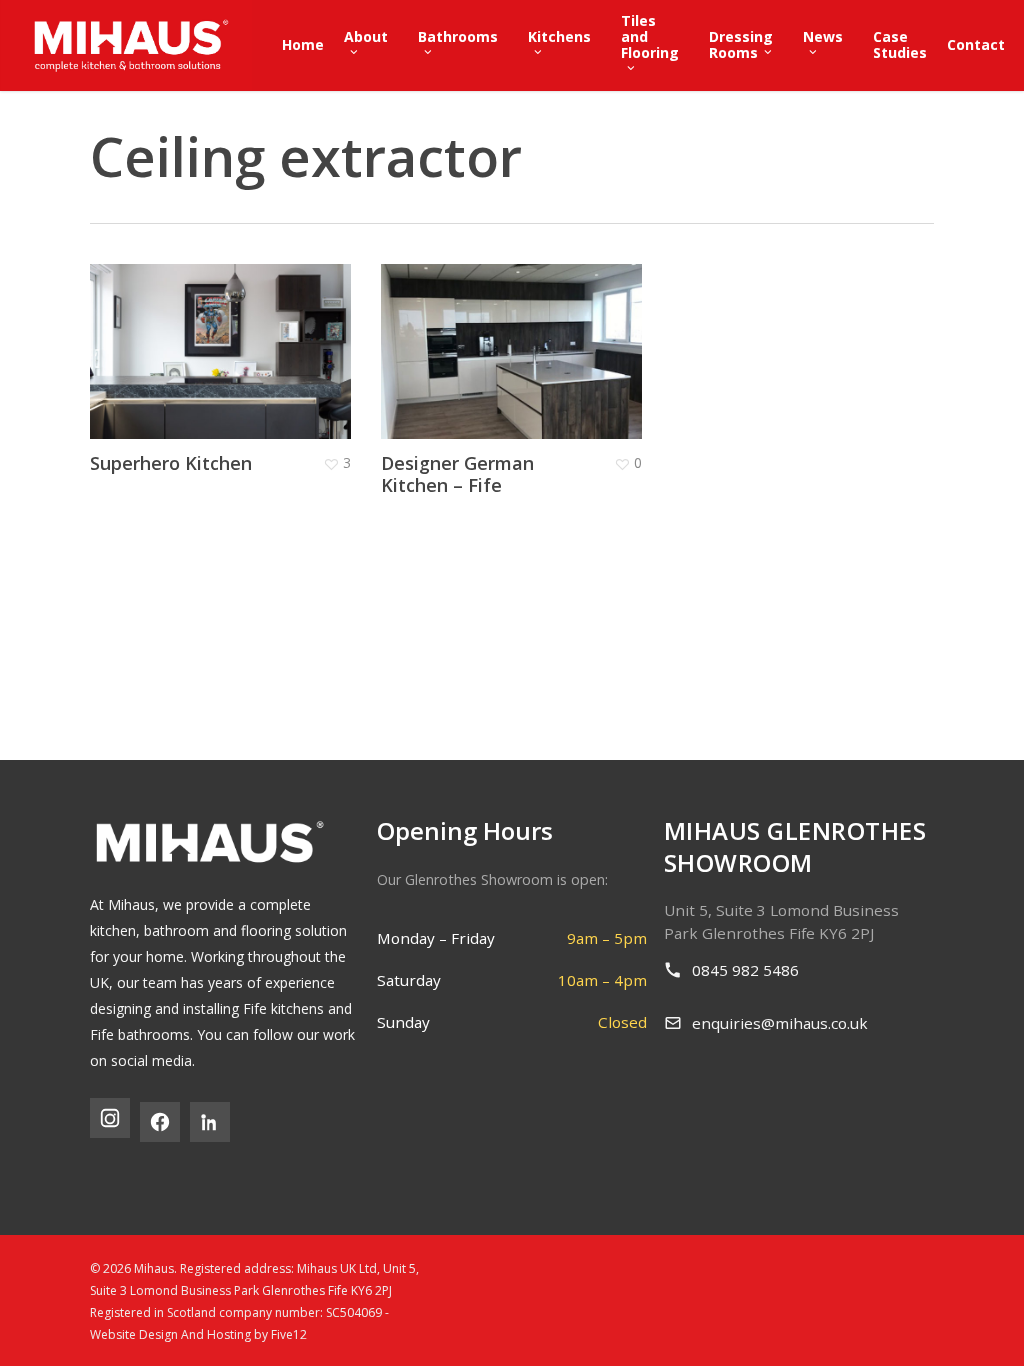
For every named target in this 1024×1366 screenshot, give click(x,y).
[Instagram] (110, 1118)
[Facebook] (160, 1122)
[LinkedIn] (210, 1122)
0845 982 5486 (745, 970)
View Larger (194, 318)
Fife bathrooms (140, 1034)
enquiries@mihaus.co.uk (780, 1023)
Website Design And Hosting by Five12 (198, 1334)
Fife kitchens (283, 1008)
